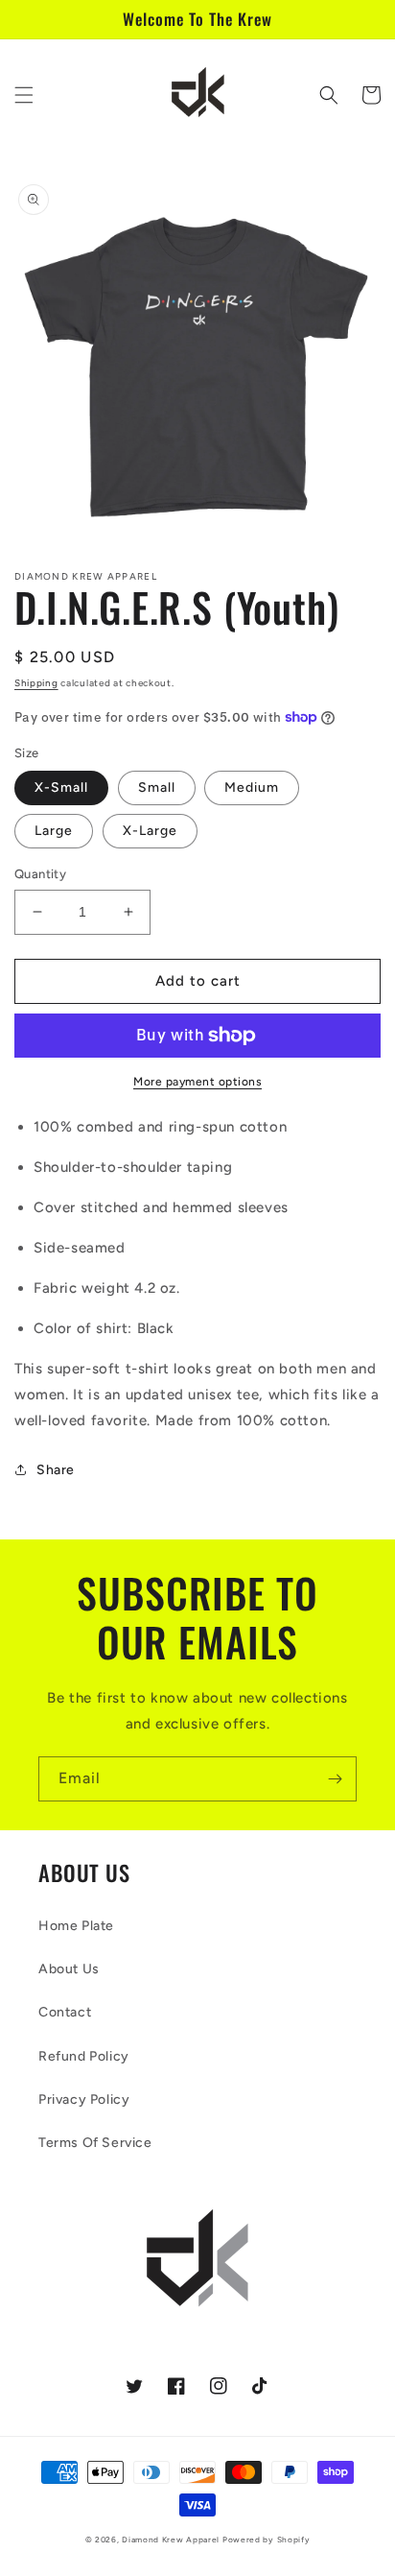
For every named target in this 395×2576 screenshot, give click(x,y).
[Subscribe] (335, 1779)
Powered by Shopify (267, 2540)
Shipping (36, 683)
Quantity (40, 874)
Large (54, 831)
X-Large (150, 831)
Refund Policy (84, 2056)
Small (157, 787)
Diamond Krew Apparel (171, 2540)
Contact (65, 2012)
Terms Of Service (95, 2143)
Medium (252, 787)
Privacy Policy (84, 2099)
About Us (69, 1969)
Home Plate (76, 1926)
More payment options (197, 1082)
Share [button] (56, 1470)
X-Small (61, 787)
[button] (24, 95)
